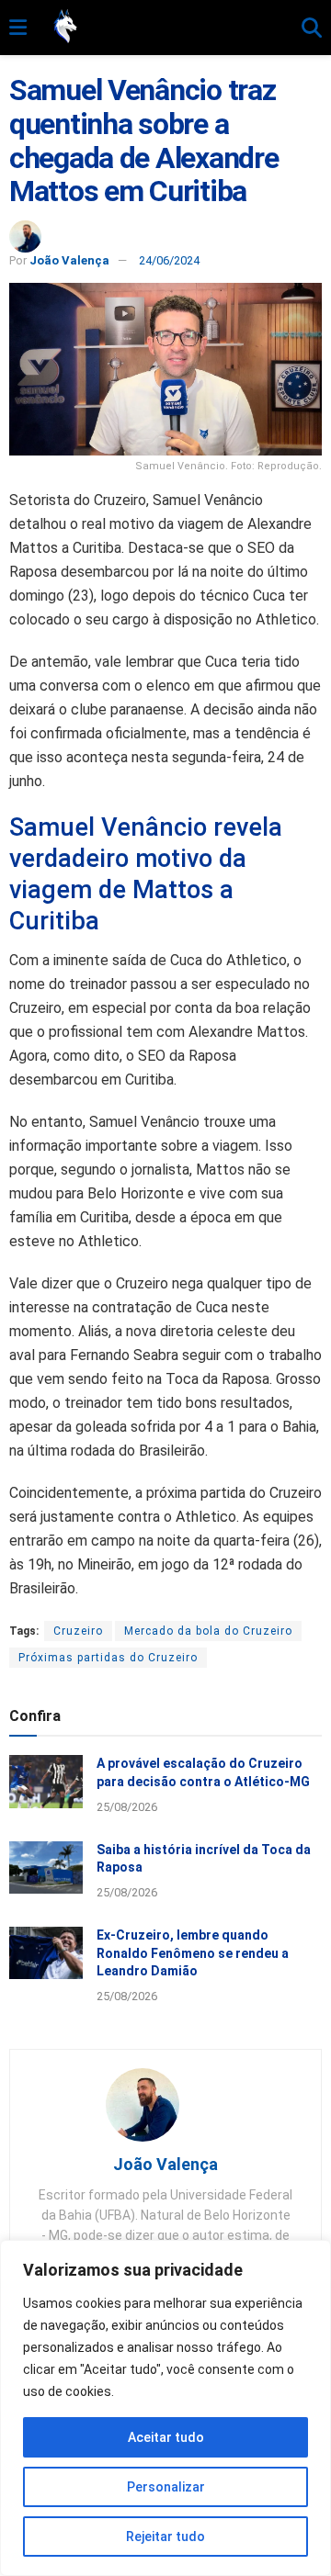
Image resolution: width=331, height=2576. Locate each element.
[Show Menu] (18, 28)
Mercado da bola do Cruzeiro (208, 1631)
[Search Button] (312, 28)
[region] (165, 2408)
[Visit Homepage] (164, 28)
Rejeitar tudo (165, 2537)
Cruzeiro (78, 1631)
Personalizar (166, 2487)
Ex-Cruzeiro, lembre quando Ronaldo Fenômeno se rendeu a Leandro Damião (193, 1953)
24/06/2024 (169, 260)
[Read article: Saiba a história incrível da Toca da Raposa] (46, 1867)
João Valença (69, 260)
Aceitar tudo (166, 2437)
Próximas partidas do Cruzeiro (108, 1658)
